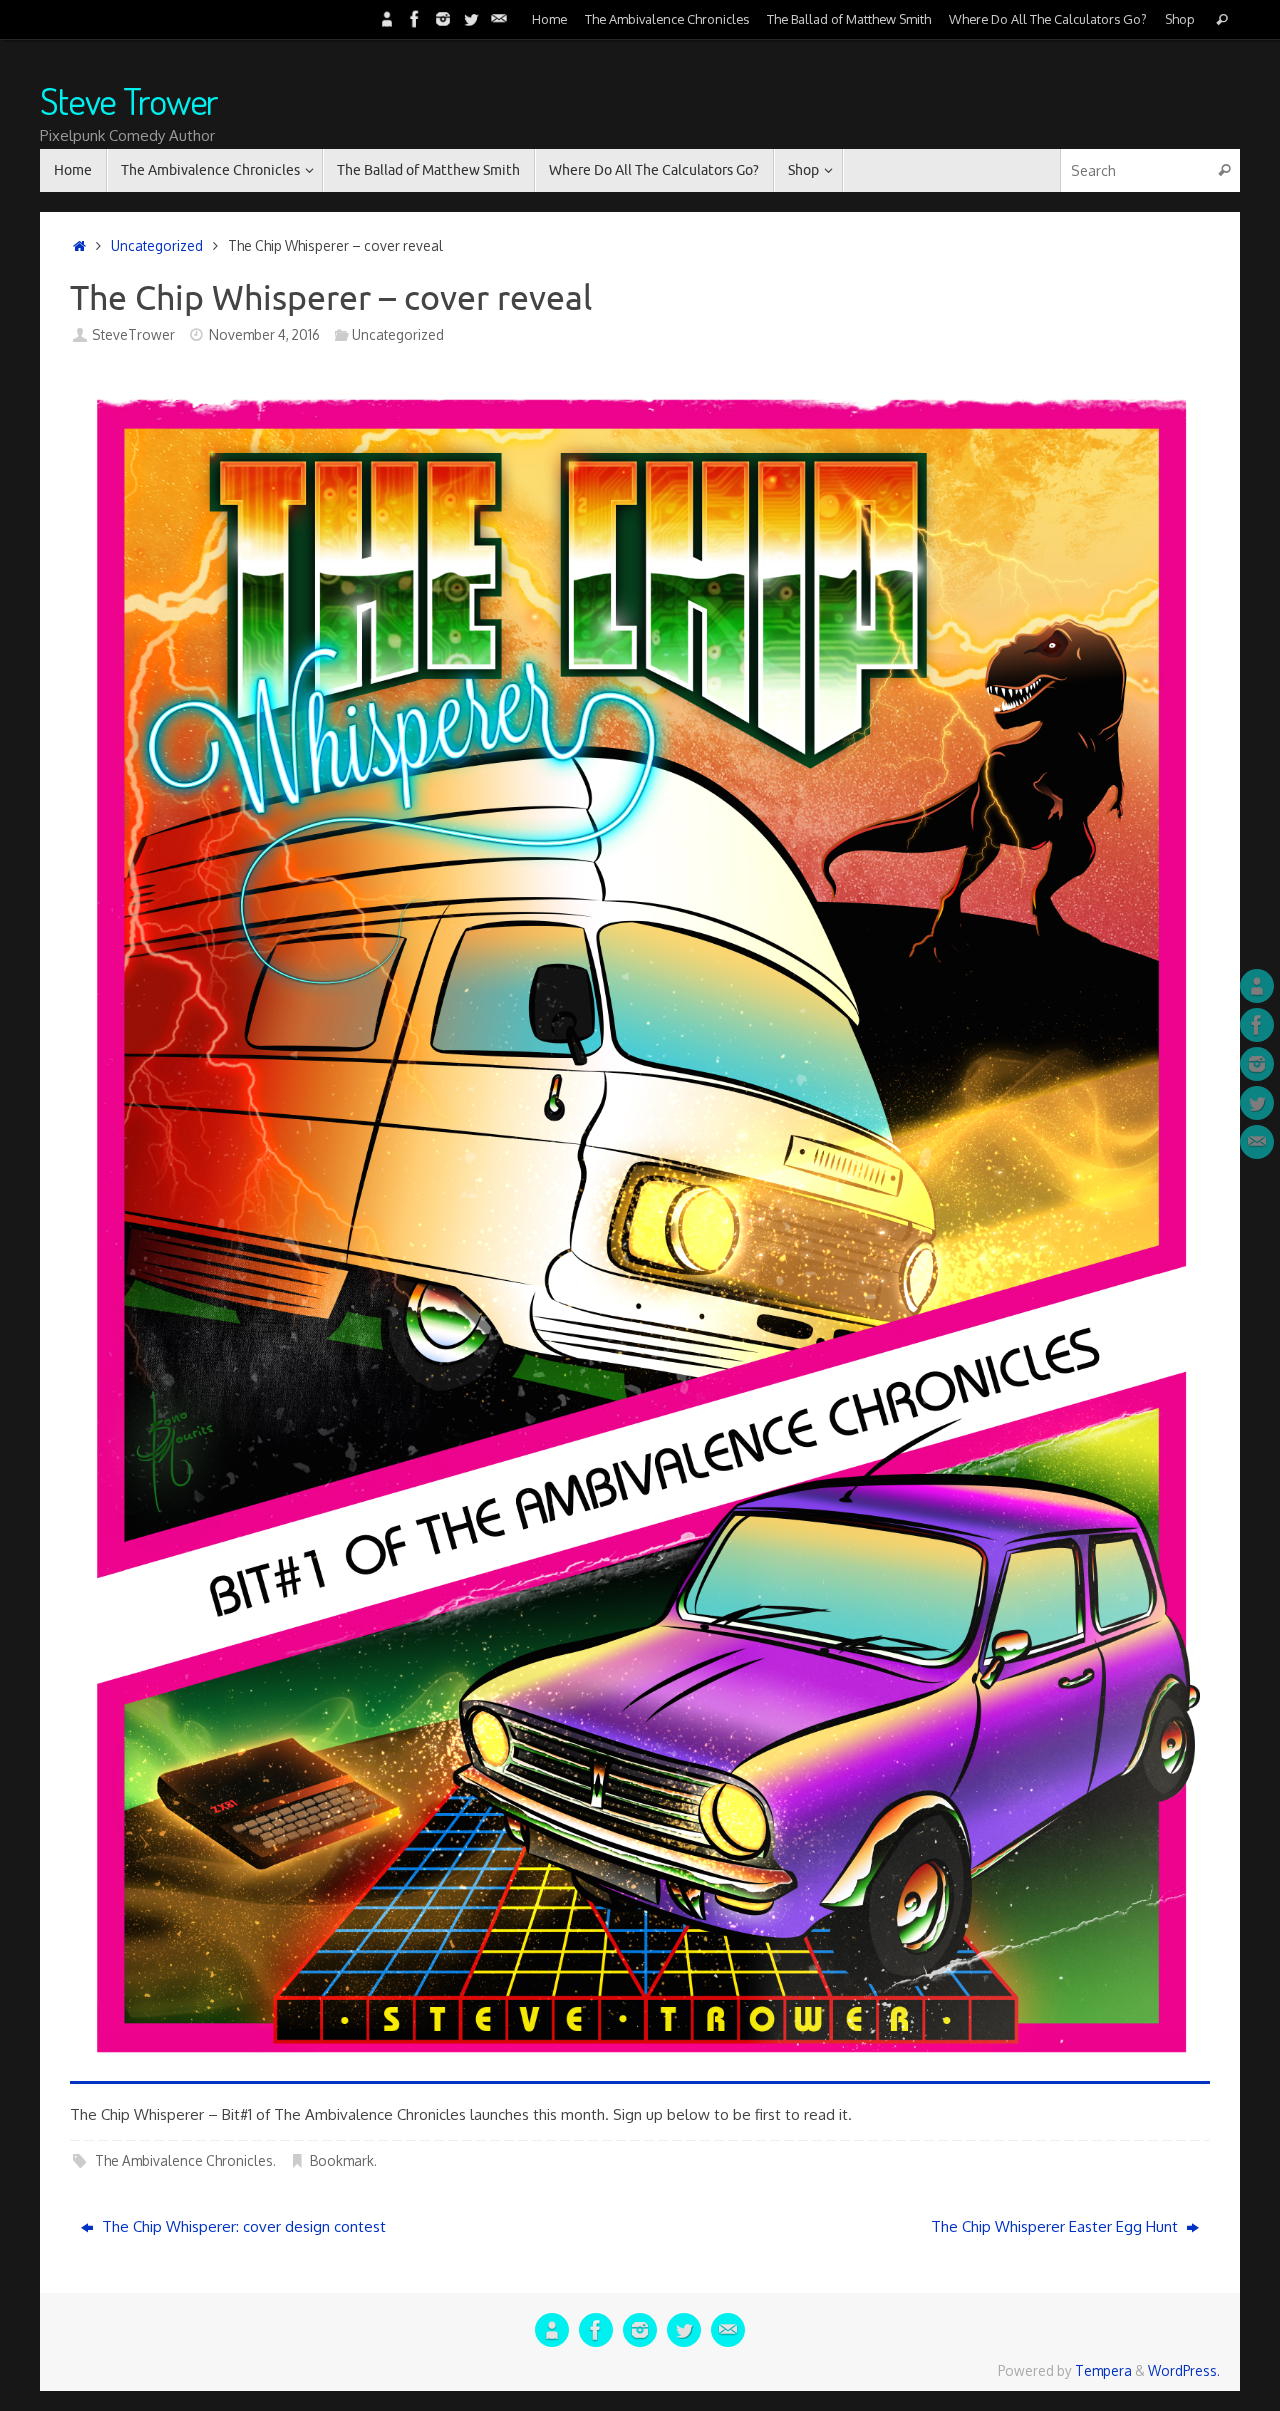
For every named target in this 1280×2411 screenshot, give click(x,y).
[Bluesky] (387, 19)
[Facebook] (415, 19)
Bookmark (342, 2160)
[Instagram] (443, 19)
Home (549, 19)
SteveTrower (133, 334)
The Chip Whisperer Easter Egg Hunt (1056, 2226)
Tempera (1103, 2370)
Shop (1180, 19)
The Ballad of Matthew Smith (849, 19)
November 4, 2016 (264, 334)
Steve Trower (129, 101)
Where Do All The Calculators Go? (1048, 19)
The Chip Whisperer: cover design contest (242, 2226)
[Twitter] (471, 19)
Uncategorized (157, 245)
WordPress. (1184, 2370)
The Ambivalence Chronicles (667, 19)
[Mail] (499, 19)
